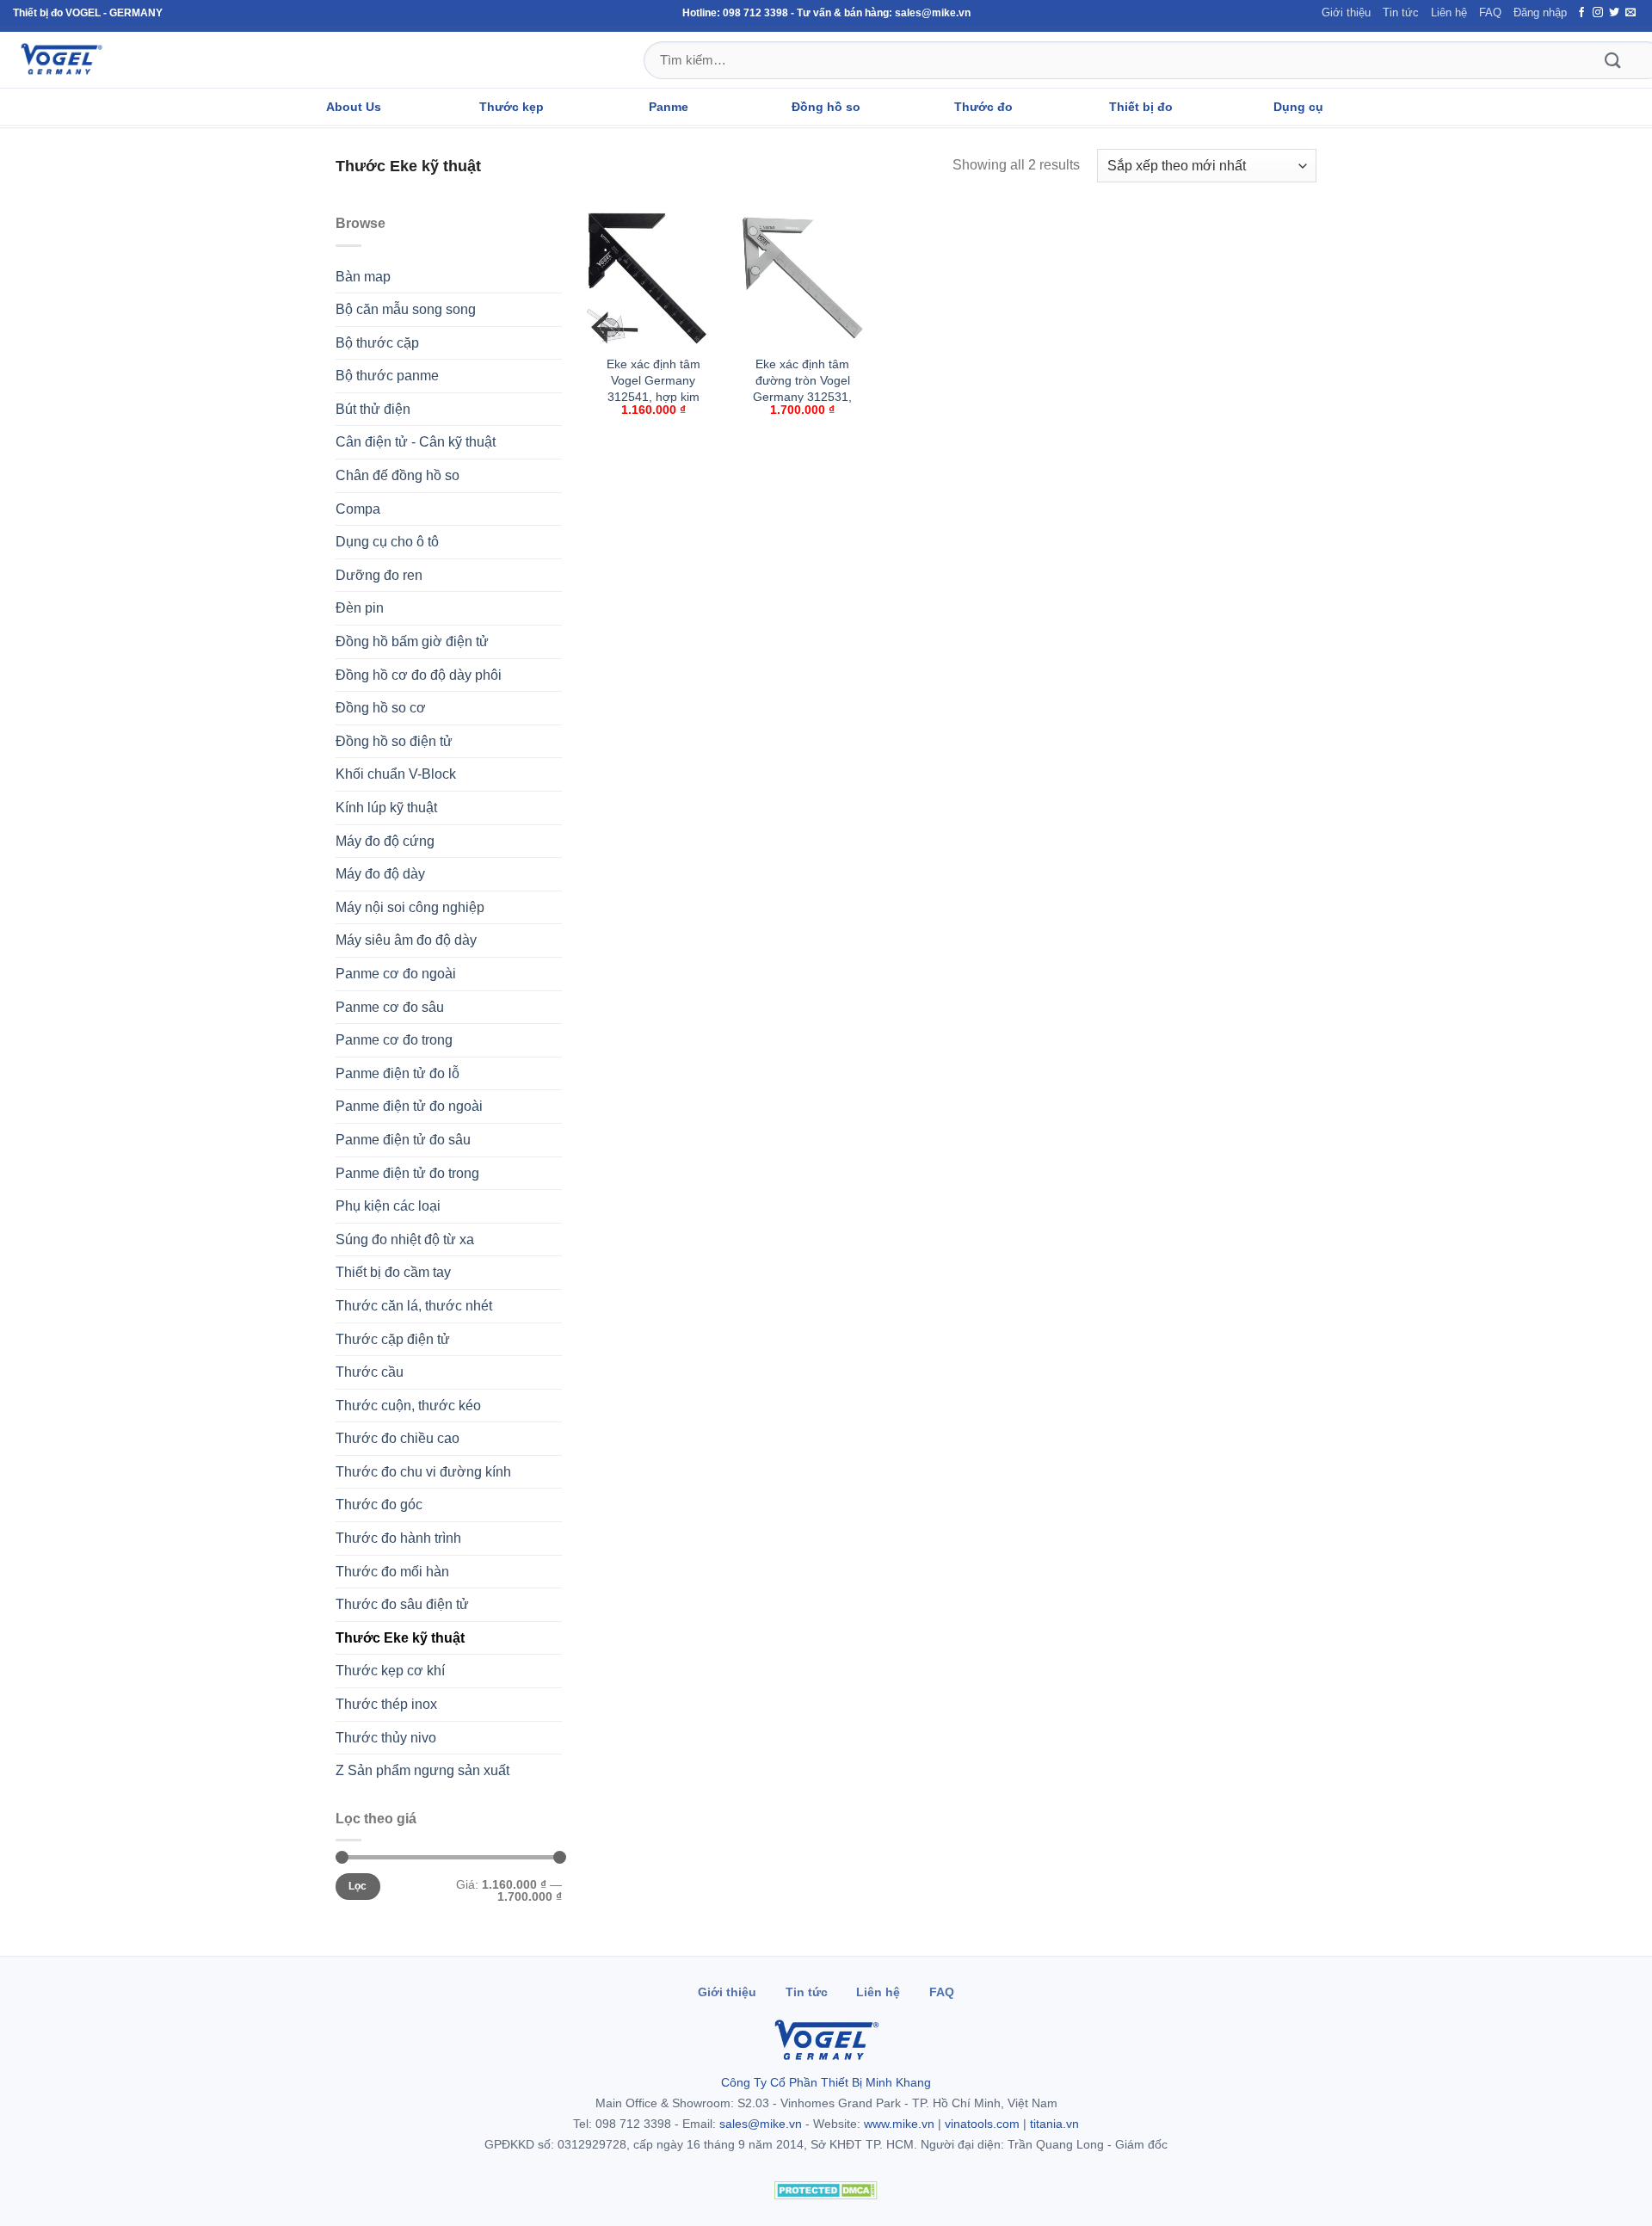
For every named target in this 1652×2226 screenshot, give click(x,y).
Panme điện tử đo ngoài (409, 1106)
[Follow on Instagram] (1598, 13)
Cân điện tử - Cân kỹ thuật (416, 442)
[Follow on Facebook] (1581, 13)
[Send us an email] (1630, 13)
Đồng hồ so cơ (381, 708)
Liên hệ (1449, 12)
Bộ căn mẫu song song (406, 309)
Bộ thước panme (387, 376)
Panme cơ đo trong (394, 1040)
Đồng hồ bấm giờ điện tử (412, 641)
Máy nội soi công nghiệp (410, 907)
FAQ (1490, 12)
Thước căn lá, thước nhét (414, 1306)
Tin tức (1401, 12)
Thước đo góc (379, 1505)
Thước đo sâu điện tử (402, 1604)
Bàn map (363, 277)
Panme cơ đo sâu (390, 1007)
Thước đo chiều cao (398, 1438)
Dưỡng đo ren (379, 575)
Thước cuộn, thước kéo (408, 1406)
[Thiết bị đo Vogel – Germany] (61, 59)
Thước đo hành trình (398, 1538)
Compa (358, 509)
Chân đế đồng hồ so (398, 475)
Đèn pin (360, 608)
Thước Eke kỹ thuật (400, 1638)
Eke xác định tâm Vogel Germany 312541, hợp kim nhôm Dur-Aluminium (653, 396)
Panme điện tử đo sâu (403, 1140)
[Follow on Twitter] (1614, 13)
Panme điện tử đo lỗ (398, 1073)
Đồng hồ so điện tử (394, 741)
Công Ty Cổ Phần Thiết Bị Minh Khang (826, 2082)
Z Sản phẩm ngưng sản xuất (422, 1770)
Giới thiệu (1346, 12)
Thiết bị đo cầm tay (393, 1272)
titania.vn (1054, 2124)
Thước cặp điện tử (393, 1339)
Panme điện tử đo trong (407, 1173)
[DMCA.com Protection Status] (826, 2190)
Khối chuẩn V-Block (396, 774)
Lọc (358, 1886)
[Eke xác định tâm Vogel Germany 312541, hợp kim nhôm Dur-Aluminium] (653, 279)
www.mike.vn (899, 2124)
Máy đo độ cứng (385, 841)
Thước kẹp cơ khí (390, 1671)
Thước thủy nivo (386, 1738)
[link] (654, 331)
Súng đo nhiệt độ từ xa (405, 1239)
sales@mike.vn (761, 2124)
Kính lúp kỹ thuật (386, 808)
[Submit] (1612, 60)
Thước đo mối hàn (392, 1572)
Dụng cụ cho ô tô (387, 542)
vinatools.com (982, 2124)
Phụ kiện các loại (388, 1206)
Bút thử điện (373, 409)
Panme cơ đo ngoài (396, 974)
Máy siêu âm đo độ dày (406, 940)
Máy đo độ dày (380, 874)
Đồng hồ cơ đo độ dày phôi (419, 675)
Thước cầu (370, 1372)
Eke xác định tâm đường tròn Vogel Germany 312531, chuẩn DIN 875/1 (802, 388)
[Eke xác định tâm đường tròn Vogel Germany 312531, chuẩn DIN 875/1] (803, 279)
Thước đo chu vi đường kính (423, 1472)
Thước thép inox (386, 1704)
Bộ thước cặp (377, 343)
